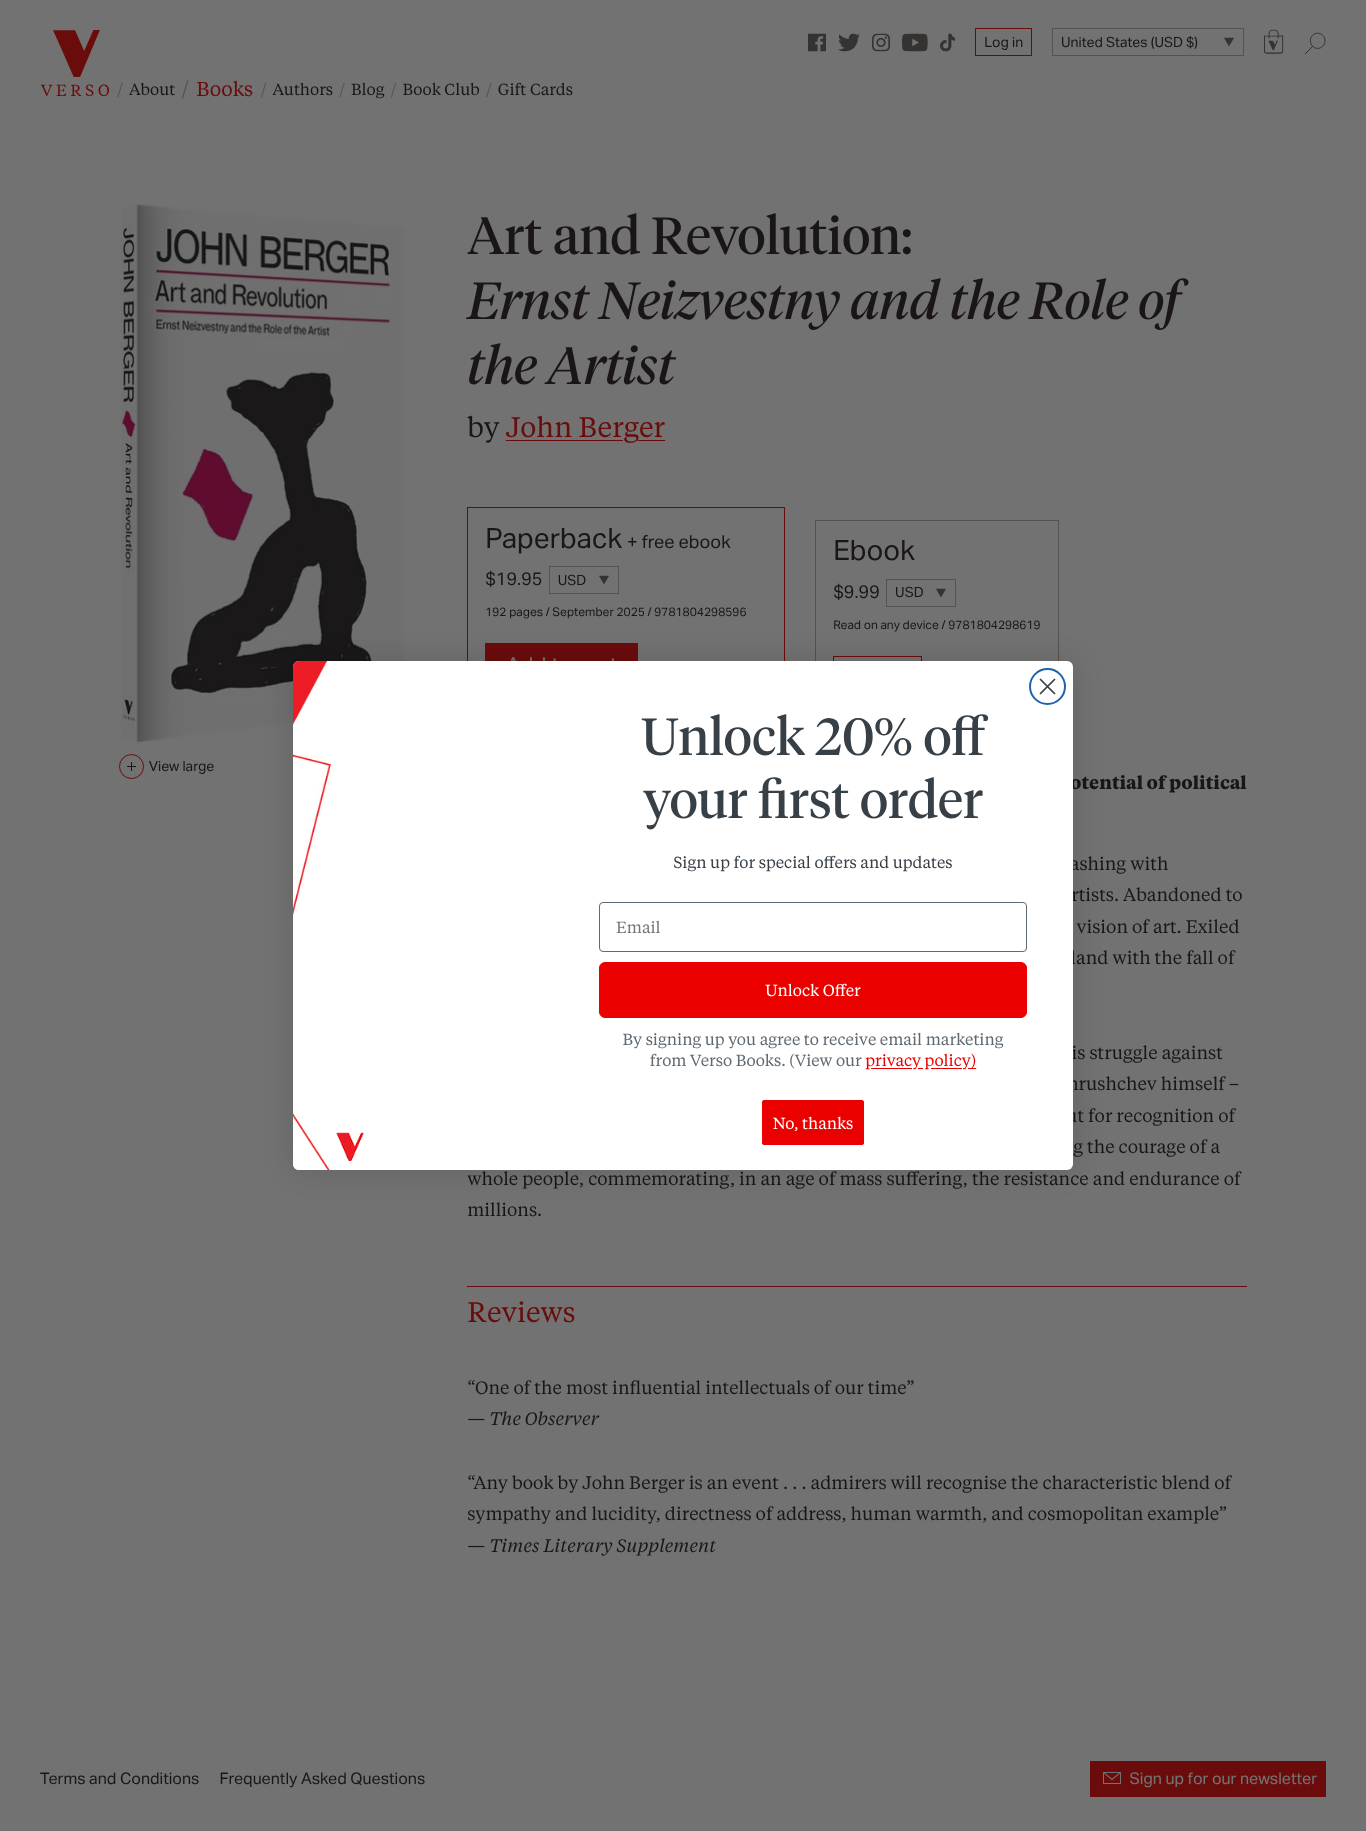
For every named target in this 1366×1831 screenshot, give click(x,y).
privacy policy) (920, 1059)
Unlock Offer (812, 989)
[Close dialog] (1047, 686)
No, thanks (813, 1122)
